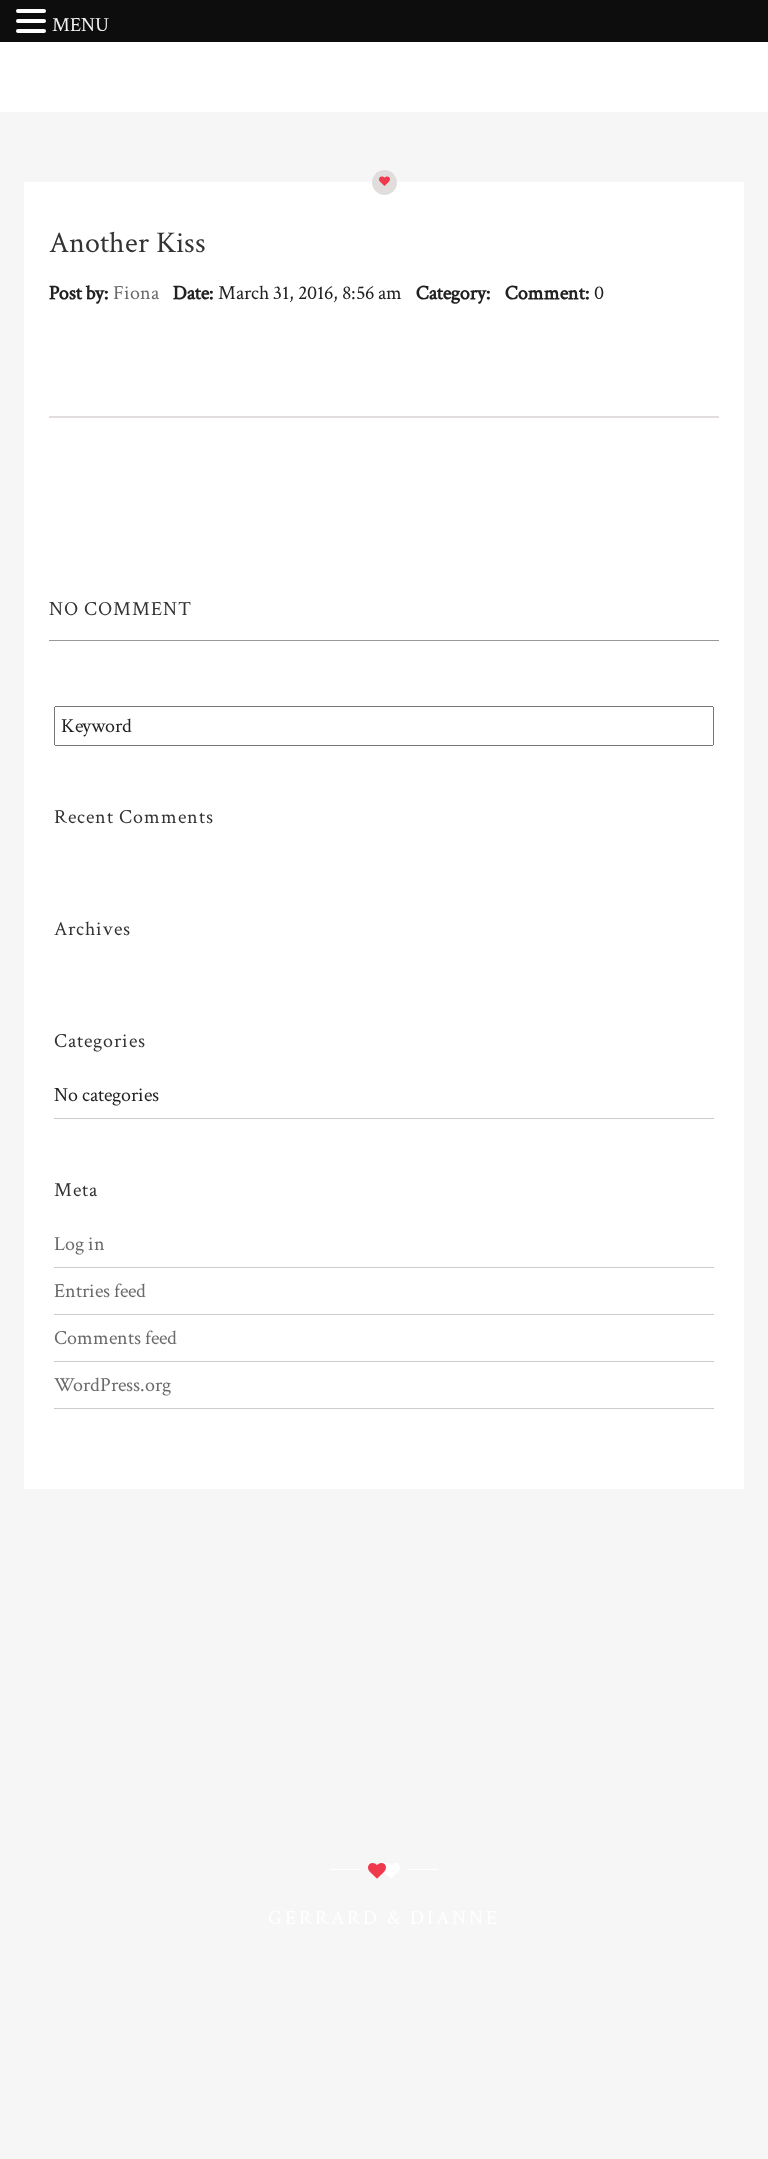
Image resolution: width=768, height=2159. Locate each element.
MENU (80, 25)
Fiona (136, 293)
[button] (34, 22)
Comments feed (115, 1338)
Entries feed (100, 1291)
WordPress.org (112, 1385)
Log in (79, 1244)
